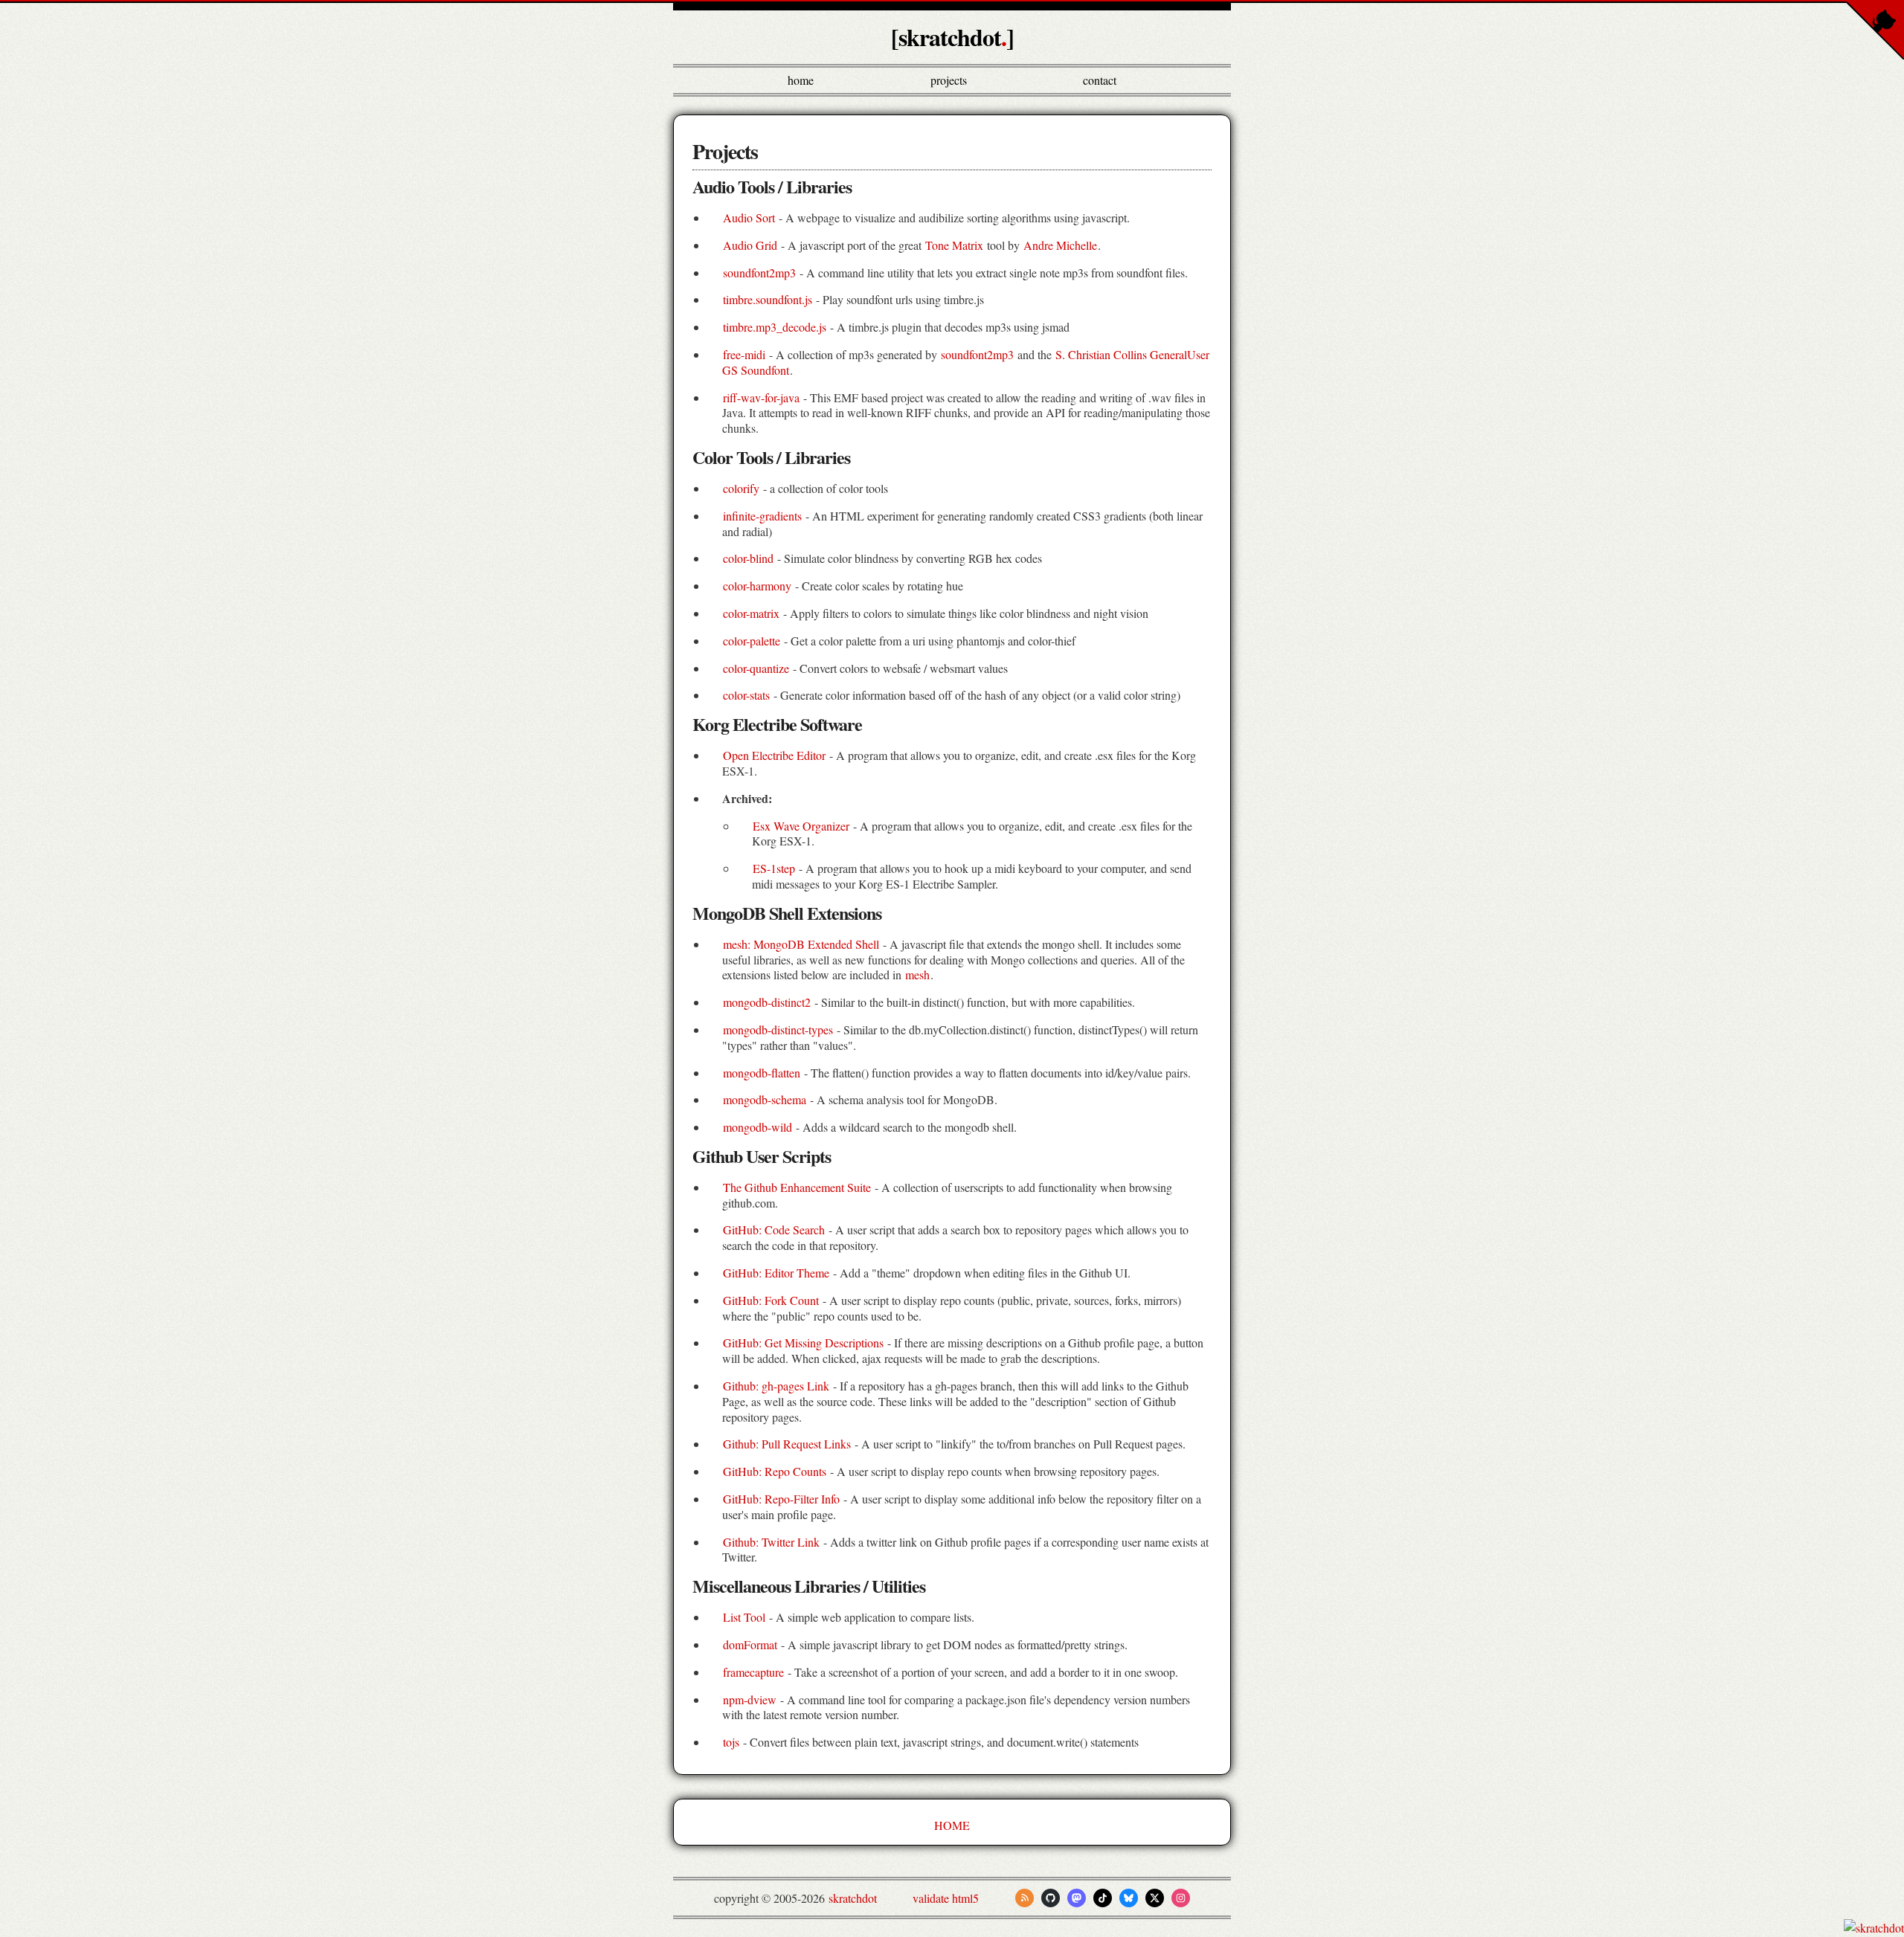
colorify (741, 488)
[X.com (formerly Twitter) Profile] (1155, 1898)
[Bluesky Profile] (1129, 1898)
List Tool (744, 1617)
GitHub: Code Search (774, 1229)
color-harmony (757, 586)
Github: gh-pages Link (776, 1386)
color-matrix (751, 613)
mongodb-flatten (762, 1073)
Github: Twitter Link (771, 1542)
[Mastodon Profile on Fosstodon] (1077, 1898)
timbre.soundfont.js (768, 299)
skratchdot (853, 1898)
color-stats (746, 695)
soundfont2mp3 (759, 273)
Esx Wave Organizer (801, 826)
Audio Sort (749, 217)
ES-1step (774, 868)
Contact (1100, 80)
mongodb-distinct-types (778, 1029)
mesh (917, 974)
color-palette (752, 641)
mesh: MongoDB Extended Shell (801, 944)
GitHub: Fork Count (771, 1300)
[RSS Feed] (1025, 1898)
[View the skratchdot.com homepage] (1874, 1928)
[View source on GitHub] (1, 1928)
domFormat (750, 1644)
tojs (731, 1742)
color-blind (748, 558)
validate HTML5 (946, 1898)
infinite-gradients (762, 516)
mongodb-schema (765, 1099)
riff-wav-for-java (761, 397)
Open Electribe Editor (774, 755)
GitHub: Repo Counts (775, 1471)
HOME (952, 1825)
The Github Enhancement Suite (797, 1187)
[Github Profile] (1051, 1898)
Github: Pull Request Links (787, 1444)
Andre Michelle (1060, 245)
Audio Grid (750, 245)
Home (801, 80)
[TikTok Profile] (1103, 1898)
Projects (949, 80)
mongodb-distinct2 (767, 1002)
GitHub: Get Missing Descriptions (803, 1343)
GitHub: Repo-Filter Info (781, 1499)
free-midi (744, 354)
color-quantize (756, 668)
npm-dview (750, 1699)
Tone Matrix (954, 245)
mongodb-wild (758, 1127)
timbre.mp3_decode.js (775, 327)
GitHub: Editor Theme (776, 1273)
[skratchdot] (952, 37)
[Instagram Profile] (1181, 1898)
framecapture (753, 1672)
